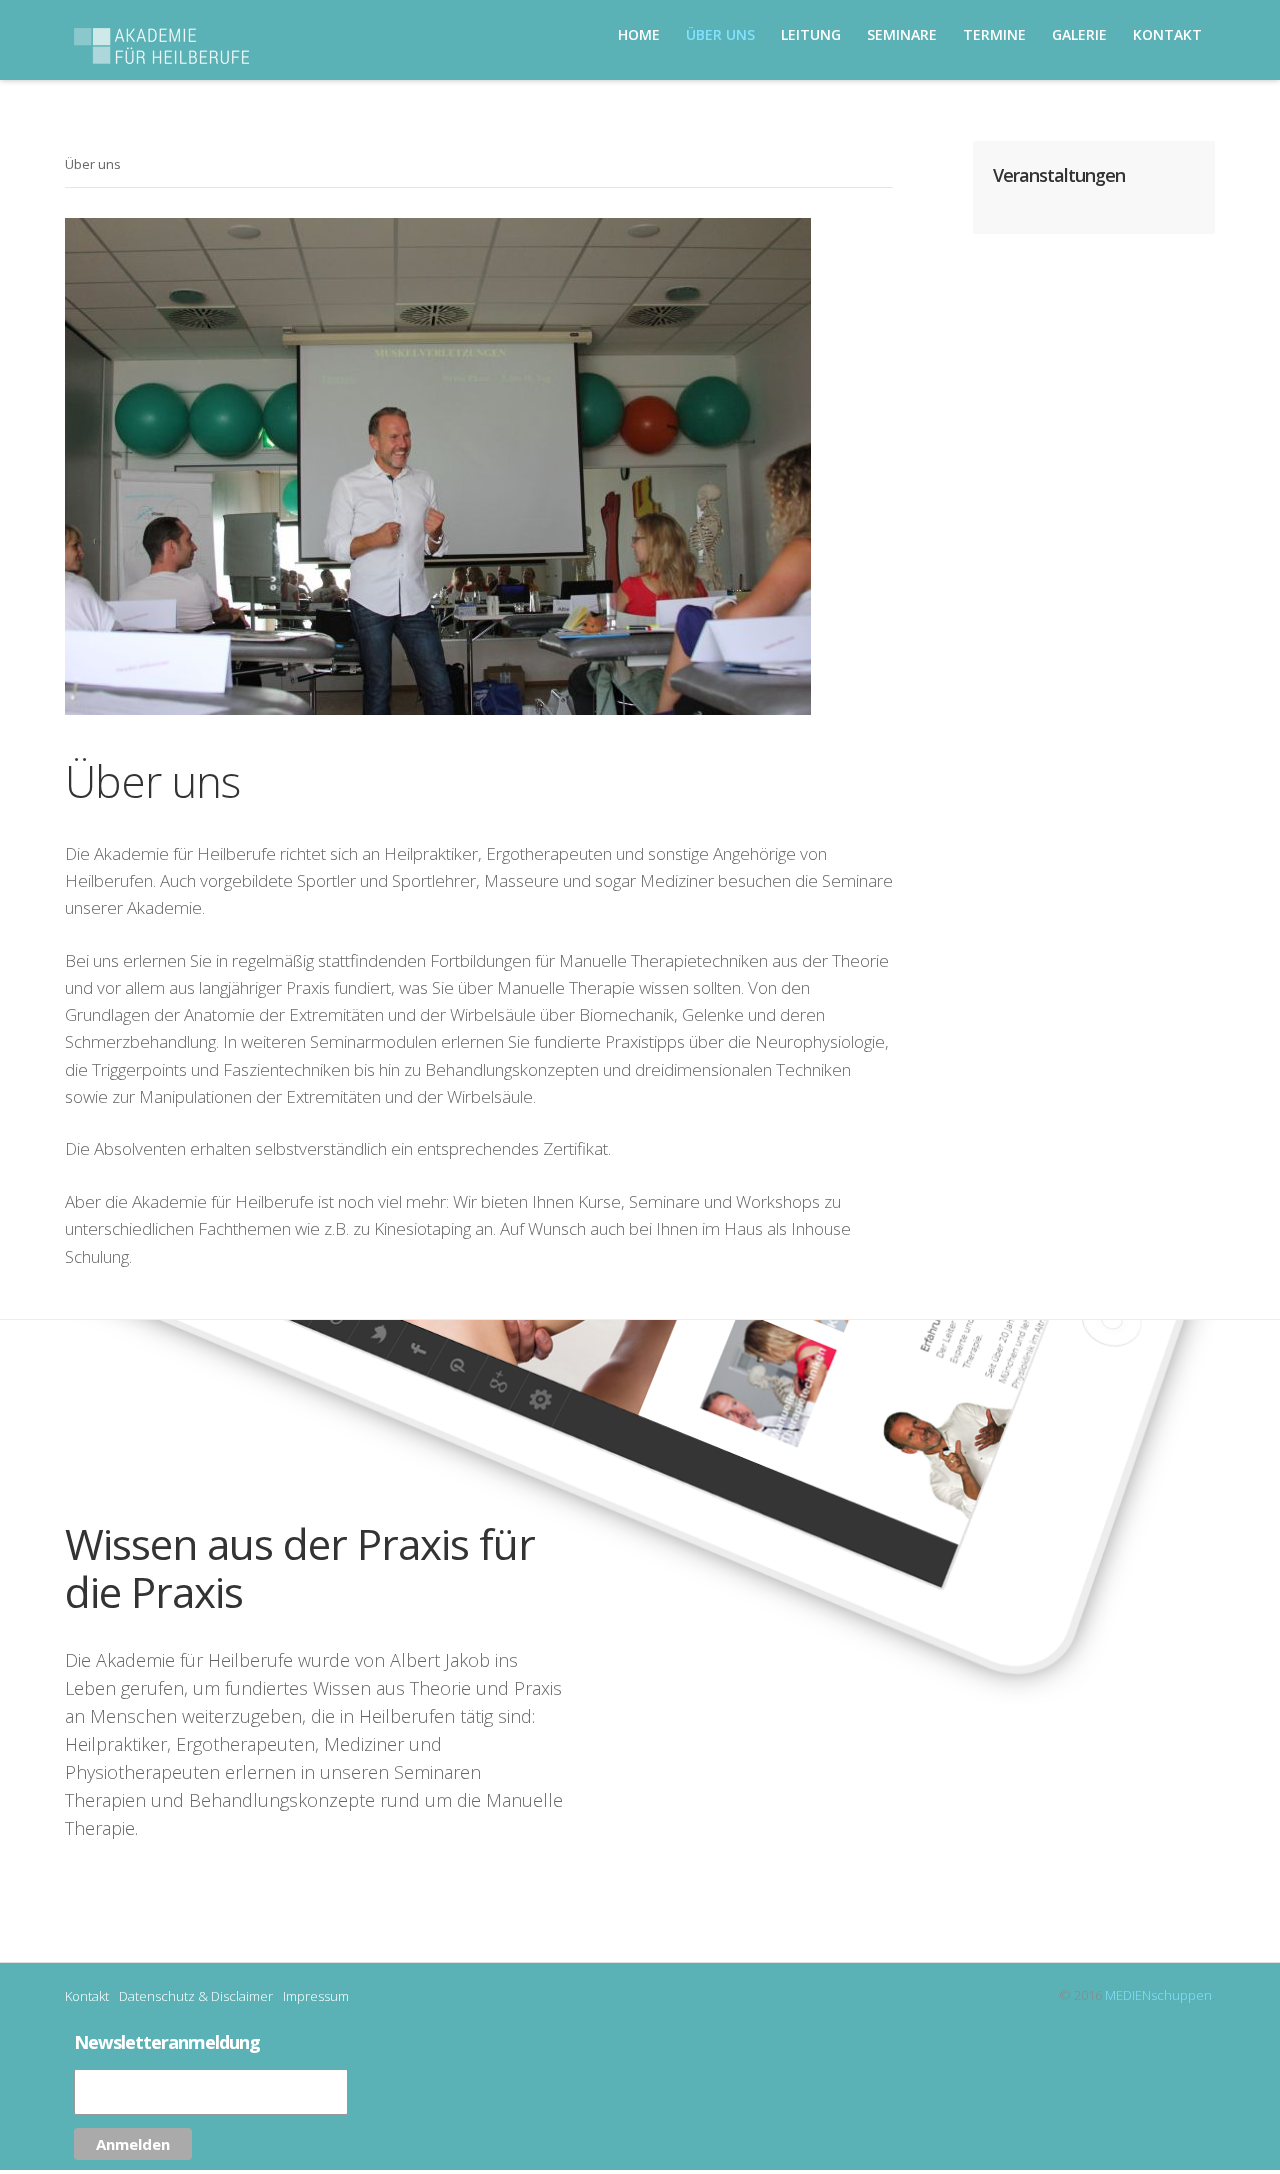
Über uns (720, 34)
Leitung (811, 34)
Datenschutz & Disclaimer (196, 1996)
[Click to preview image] (479, 466)
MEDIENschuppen (1158, 1995)
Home (639, 34)
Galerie (1079, 34)
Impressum (316, 1996)
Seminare (902, 34)
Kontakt (87, 1996)
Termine (994, 34)
